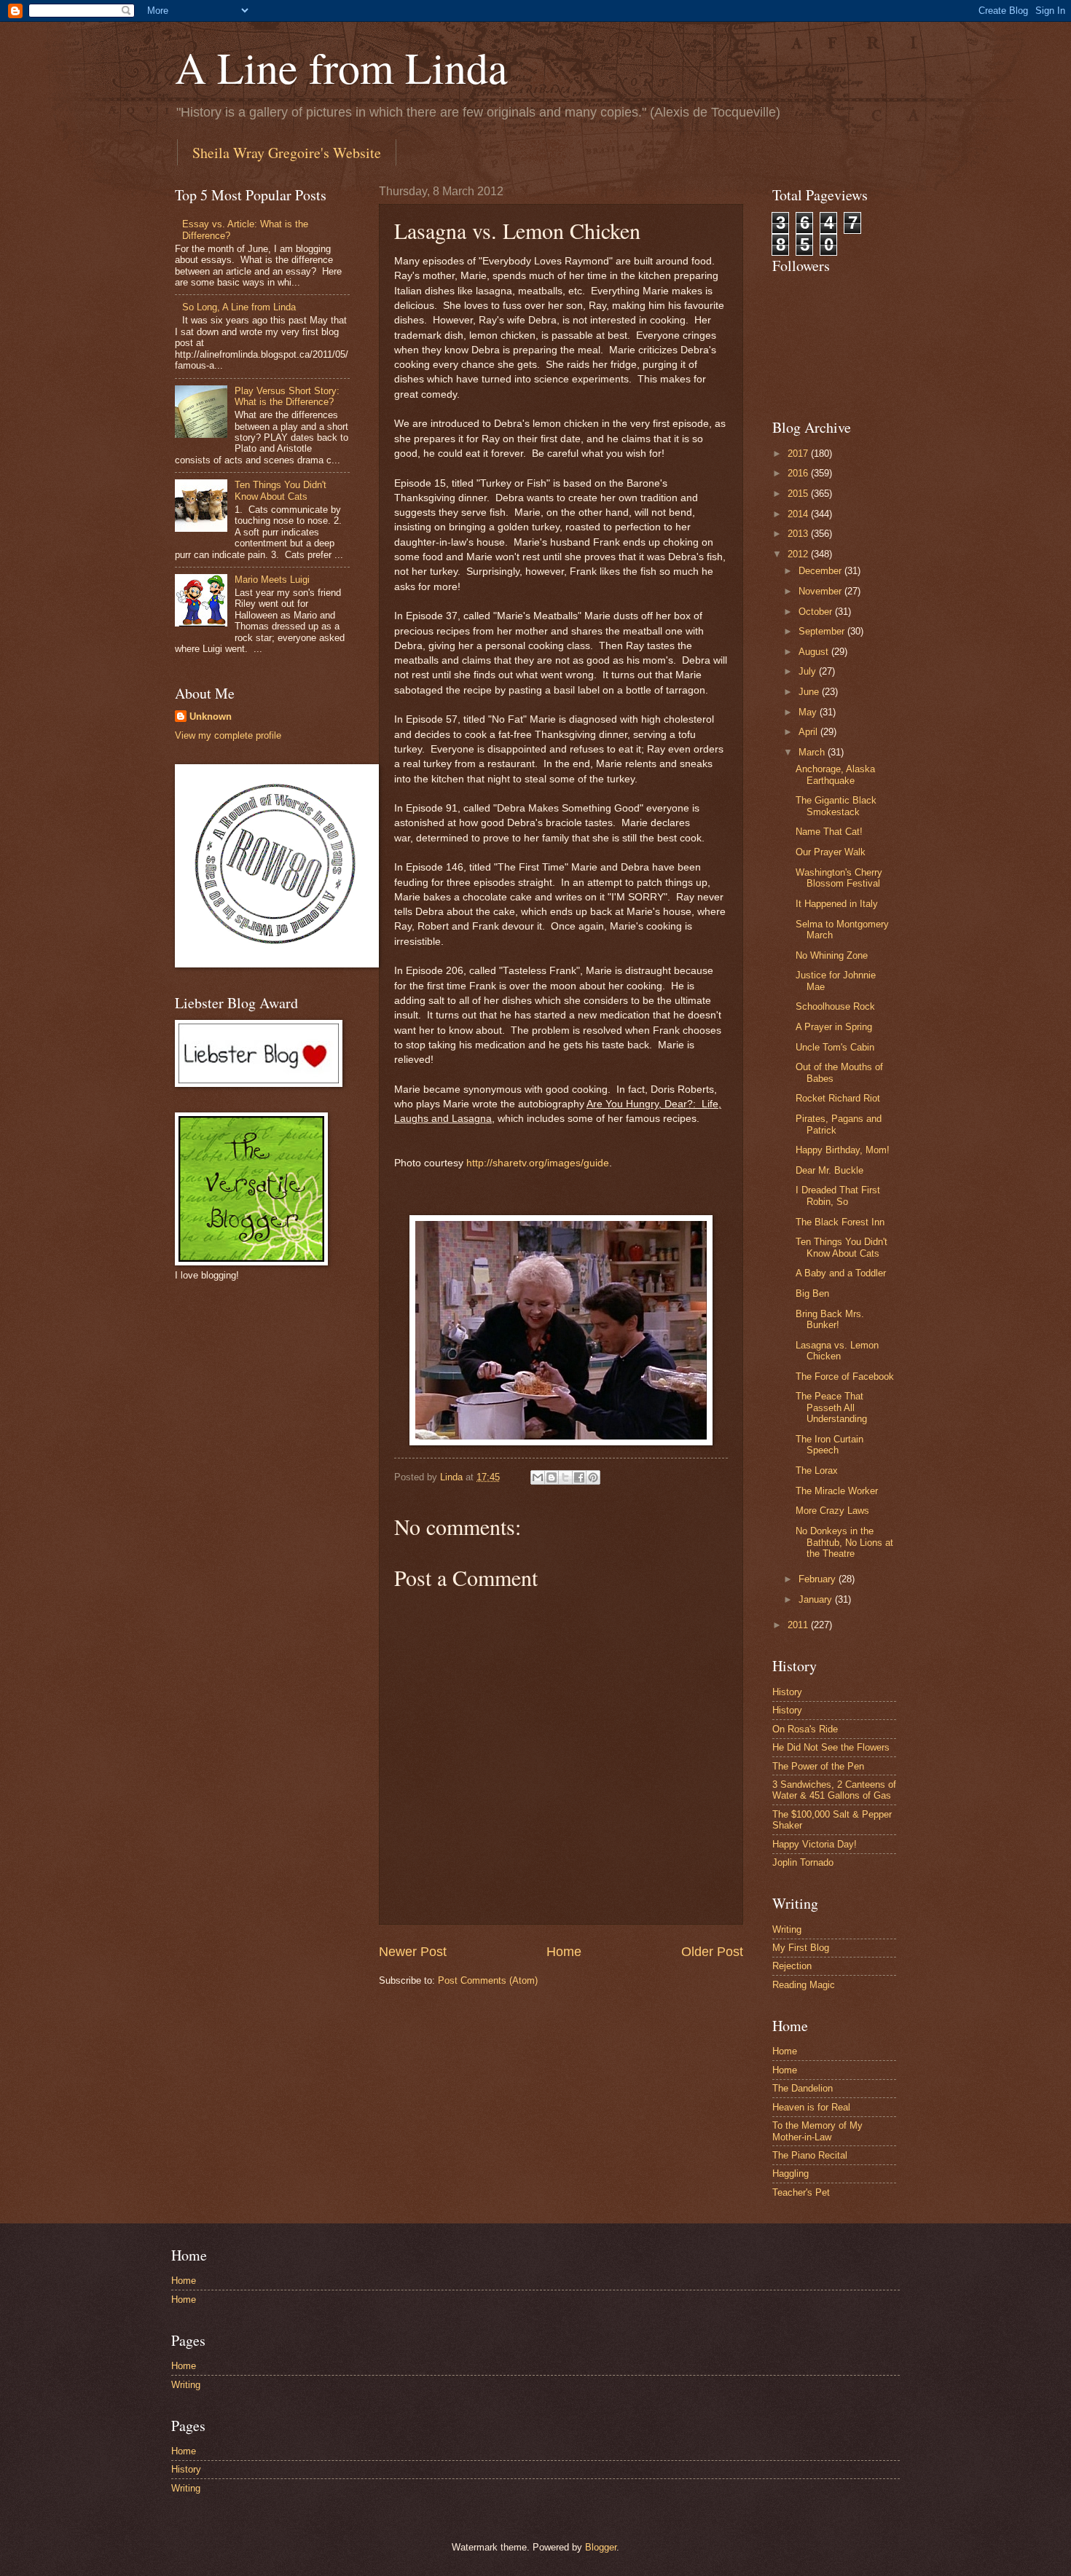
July (809, 671)
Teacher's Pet (801, 2192)
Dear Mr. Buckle (829, 1170)
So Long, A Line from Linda (239, 307)
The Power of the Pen (818, 1766)
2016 (799, 473)
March (813, 752)
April (809, 732)
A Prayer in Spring (834, 1027)
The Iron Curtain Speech (829, 1445)
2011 (799, 1625)
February (819, 1579)
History (787, 1692)
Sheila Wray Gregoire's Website (287, 153)
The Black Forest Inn (840, 1222)
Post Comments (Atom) (488, 1980)
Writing (787, 1929)
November (821, 591)
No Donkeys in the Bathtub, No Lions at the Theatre (844, 1542)
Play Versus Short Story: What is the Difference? (287, 396)
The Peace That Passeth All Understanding (831, 1407)
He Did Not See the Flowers (831, 1747)
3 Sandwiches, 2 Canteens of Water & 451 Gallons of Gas (834, 1790)
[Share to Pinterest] (593, 1477)
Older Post (712, 1952)
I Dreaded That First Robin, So (838, 1195)
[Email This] (538, 1477)
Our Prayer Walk (831, 852)
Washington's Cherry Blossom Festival (839, 878)
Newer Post (413, 1952)
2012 (799, 554)
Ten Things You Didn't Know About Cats (280, 490)
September (823, 631)
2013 (799, 534)
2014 (799, 514)
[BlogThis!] (552, 1477)
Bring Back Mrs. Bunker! (830, 1319)
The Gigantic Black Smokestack (836, 806)
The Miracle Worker (837, 1491)
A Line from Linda (341, 67)
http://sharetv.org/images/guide (538, 1163)
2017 (799, 453)
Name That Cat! (829, 832)
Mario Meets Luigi (272, 580)
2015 (799, 494)
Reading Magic (804, 1985)
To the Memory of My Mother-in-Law (817, 2131)
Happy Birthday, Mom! (843, 1150)
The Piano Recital (810, 2155)
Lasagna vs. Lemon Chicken (837, 1351)
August (815, 652)
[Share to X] (565, 1477)
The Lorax (817, 1470)
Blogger (601, 2547)
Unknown (211, 716)
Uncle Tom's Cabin (835, 1047)
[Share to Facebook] (579, 1477)
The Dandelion (803, 2088)
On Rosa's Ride (805, 1729)
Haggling (790, 2173)
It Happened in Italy (837, 904)
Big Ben (812, 1293)
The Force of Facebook (845, 1377)
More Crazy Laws (832, 1511)
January (817, 1599)
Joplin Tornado (803, 1862)
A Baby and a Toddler (841, 1273)
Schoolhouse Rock (835, 1006)
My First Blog (801, 1948)
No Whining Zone (832, 955)
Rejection (792, 1966)
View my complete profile (228, 735)
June (810, 692)
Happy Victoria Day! (815, 1844)
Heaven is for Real (811, 2107)
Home (564, 1952)
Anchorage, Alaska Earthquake (835, 774)
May (809, 712)
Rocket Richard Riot (838, 1098)
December (821, 571)
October (817, 612)
